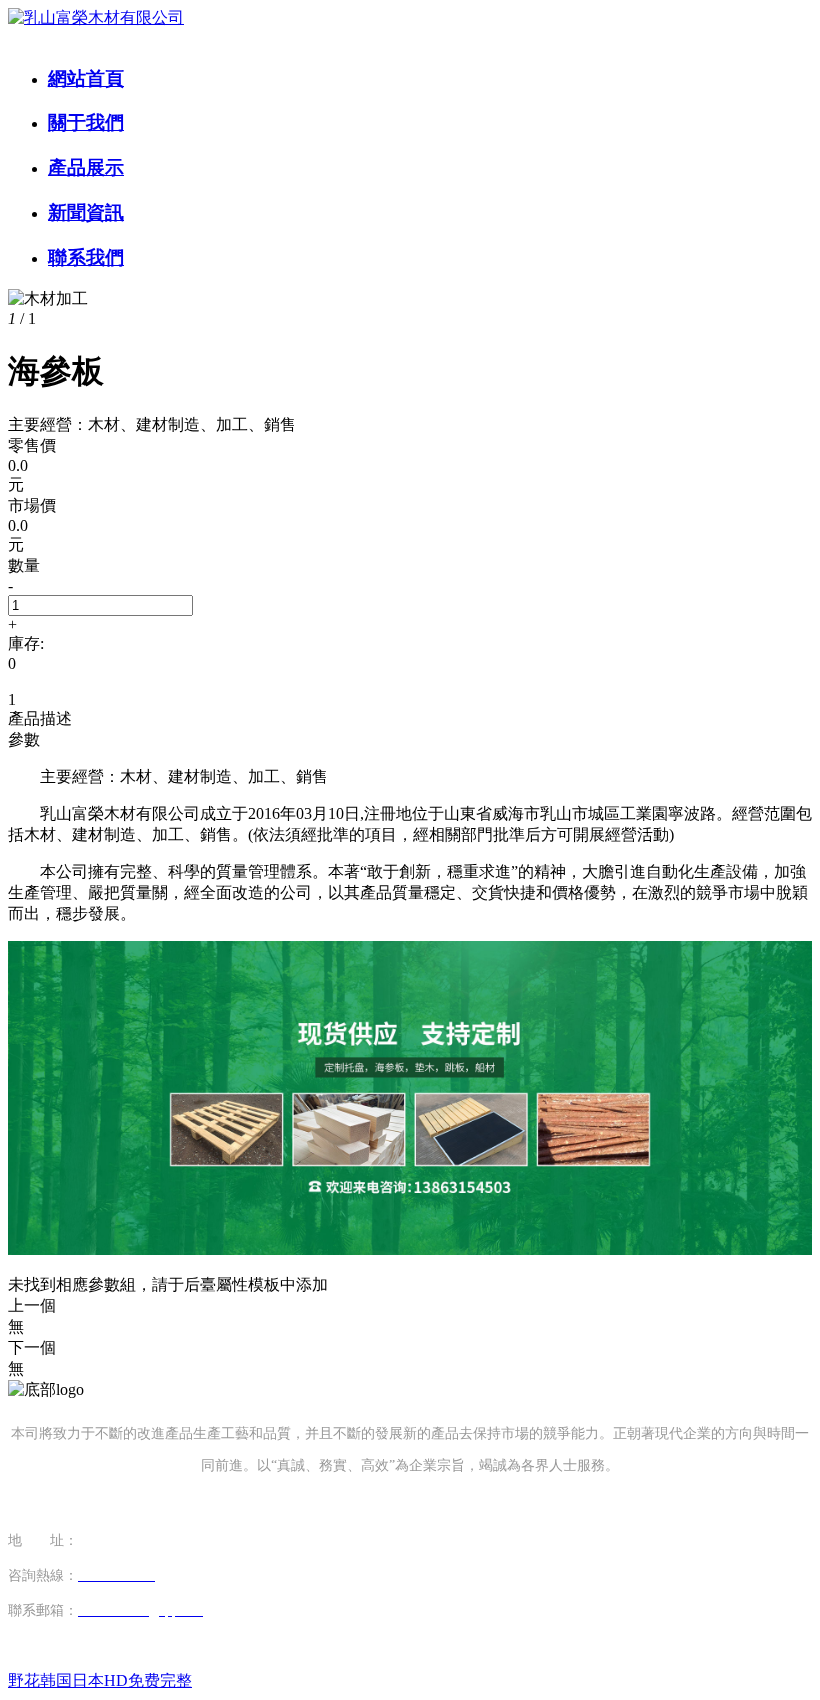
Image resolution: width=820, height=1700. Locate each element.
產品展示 (86, 167)
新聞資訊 (86, 212)
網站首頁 (86, 78)
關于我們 (86, 122)
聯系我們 (86, 257)
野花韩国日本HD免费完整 (100, 1680)
